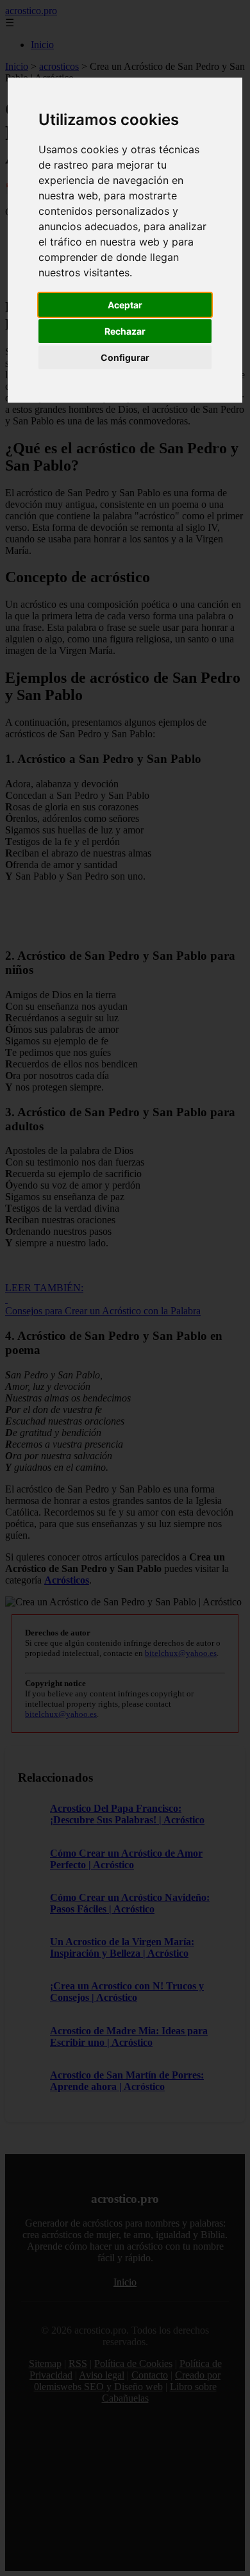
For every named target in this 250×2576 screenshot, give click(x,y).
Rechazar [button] (125, 331)
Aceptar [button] (125, 305)
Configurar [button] (125, 357)
